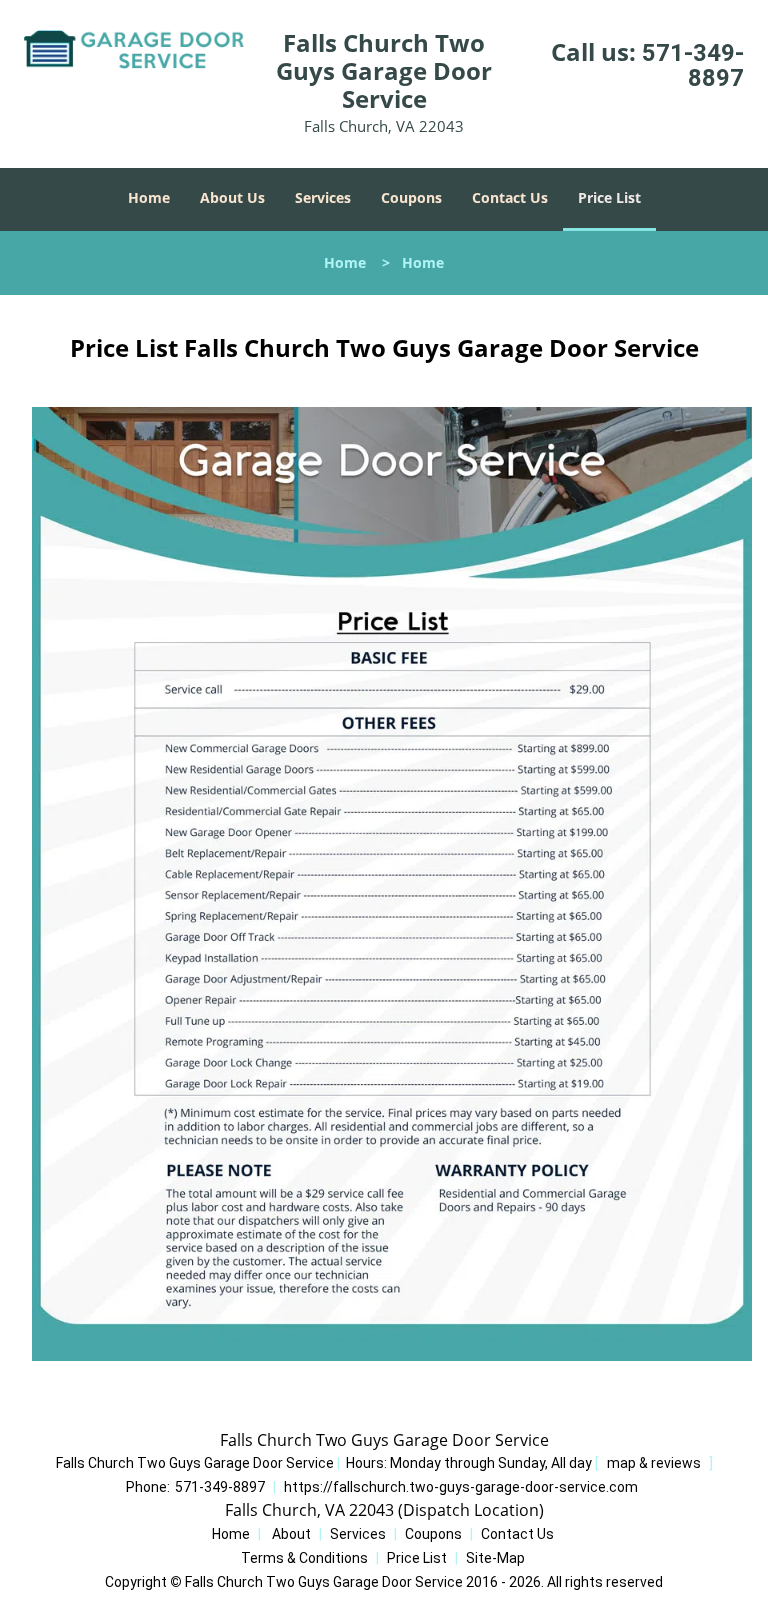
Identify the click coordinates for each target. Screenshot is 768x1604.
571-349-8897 (693, 65)
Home (149, 197)
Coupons (411, 197)
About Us (232, 197)
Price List (609, 197)
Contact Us (510, 197)
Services (323, 197)
